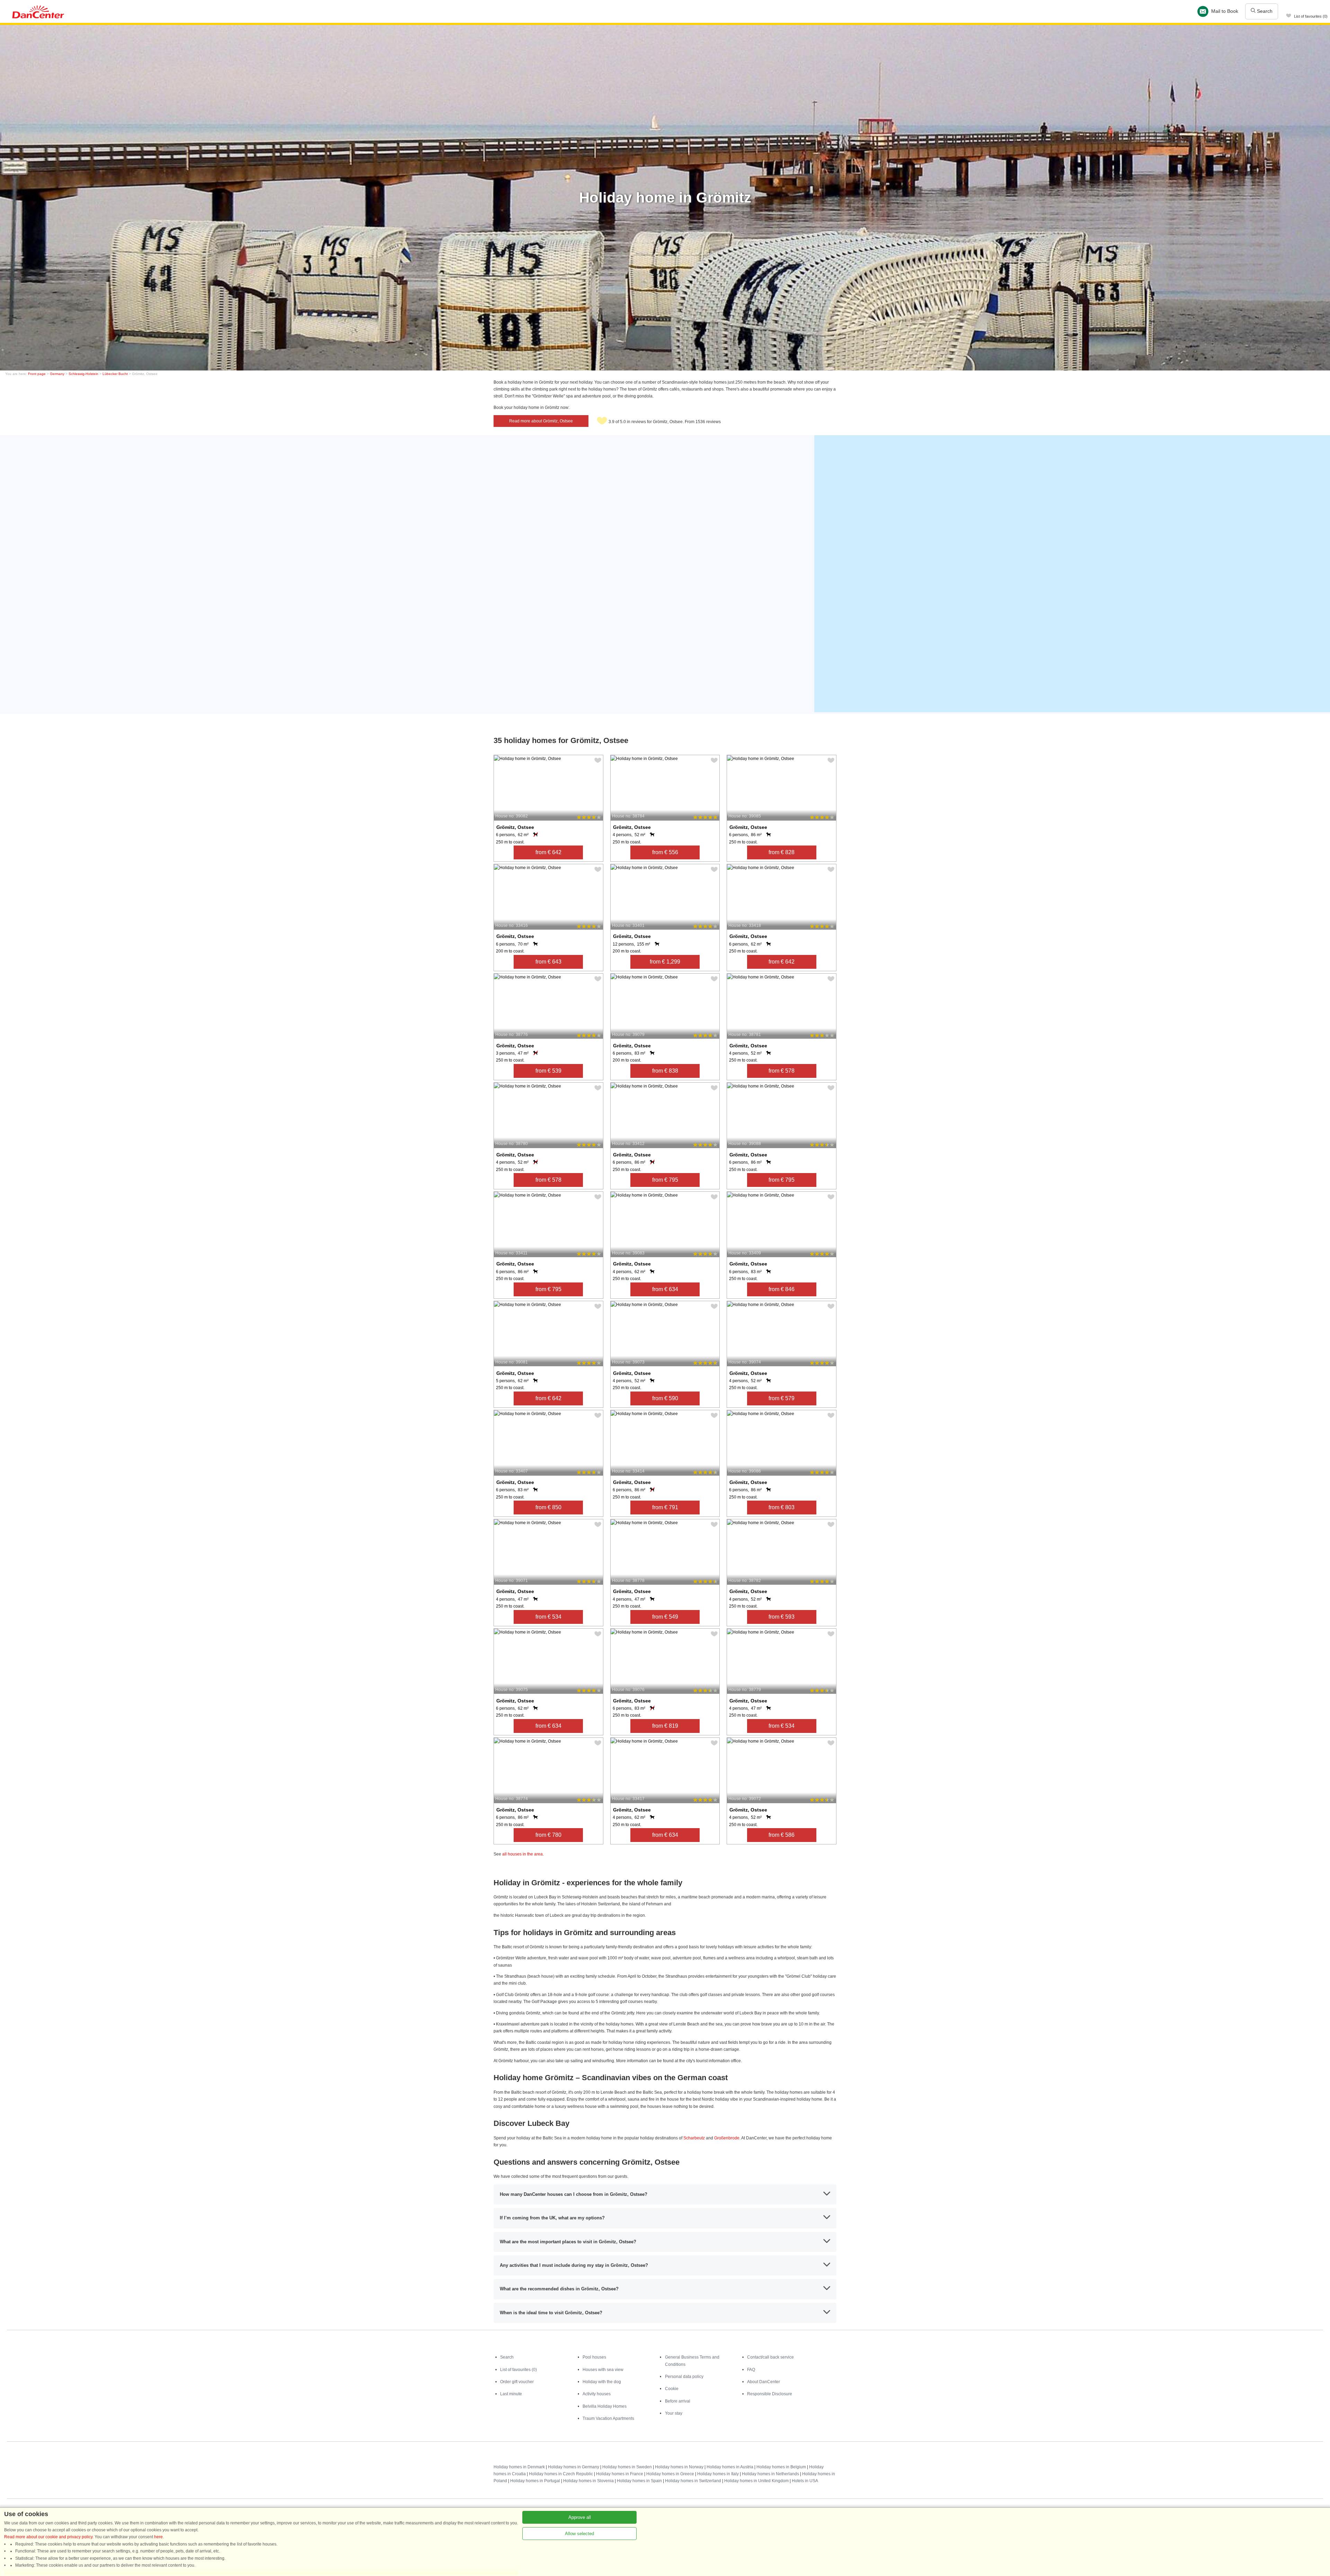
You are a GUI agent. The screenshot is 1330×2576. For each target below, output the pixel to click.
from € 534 (548, 1617)
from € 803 (782, 1507)
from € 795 (665, 1180)
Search (1264, 11)
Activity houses (597, 2394)
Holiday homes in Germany (574, 2467)
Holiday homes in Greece (670, 2474)
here (158, 2537)
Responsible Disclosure (770, 2394)
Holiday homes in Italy (718, 2474)
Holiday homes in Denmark (519, 2467)
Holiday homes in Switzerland (693, 2481)
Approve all (580, 2517)
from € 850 (548, 1507)
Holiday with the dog (602, 2382)
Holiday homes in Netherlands (770, 2474)
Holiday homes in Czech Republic (561, 2474)
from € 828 (782, 852)
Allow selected (579, 2534)
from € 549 (665, 1617)
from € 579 (782, 1398)
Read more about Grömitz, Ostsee (541, 421)
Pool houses (594, 2357)
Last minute (511, 2394)
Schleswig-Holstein (83, 374)
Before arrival (678, 2401)
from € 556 (665, 852)
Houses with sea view (603, 2370)
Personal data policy (684, 2377)
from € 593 (782, 1617)
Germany (57, 374)
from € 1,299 (665, 962)
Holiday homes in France (620, 2474)
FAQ (751, 2370)
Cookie (672, 2389)
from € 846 (782, 1289)
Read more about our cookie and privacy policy (48, 2537)
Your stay (674, 2413)
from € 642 (548, 852)
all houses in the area (522, 1854)
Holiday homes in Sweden (627, 2467)
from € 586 (782, 1835)
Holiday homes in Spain (639, 2481)
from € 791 (665, 1507)
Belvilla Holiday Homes (605, 2406)
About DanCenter (764, 2382)
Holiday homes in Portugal (535, 2481)
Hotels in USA (805, 2481)
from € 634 (665, 1289)
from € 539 (548, 1071)
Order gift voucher (517, 2382)
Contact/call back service (770, 2357)
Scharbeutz (694, 2138)
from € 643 (548, 962)
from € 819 (665, 1726)
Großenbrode (727, 2138)
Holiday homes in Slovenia (588, 2481)
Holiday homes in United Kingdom (756, 2481)
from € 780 (548, 1835)
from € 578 (782, 1071)
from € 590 (665, 1398)
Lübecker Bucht (115, 374)
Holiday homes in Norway (679, 2467)
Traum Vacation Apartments (608, 2418)
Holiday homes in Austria (730, 2467)
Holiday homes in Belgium (781, 2467)
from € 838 (665, 1071)
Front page (37, 374)
